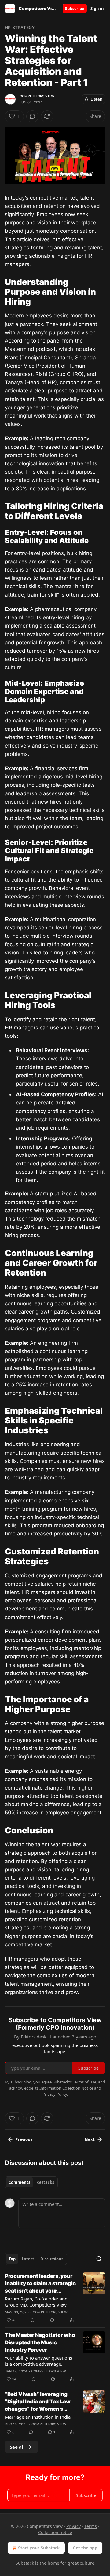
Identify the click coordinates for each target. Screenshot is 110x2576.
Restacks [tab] (45, 2182)
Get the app (85, 2548)
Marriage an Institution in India (38, 2417)
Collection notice (55, 2532)
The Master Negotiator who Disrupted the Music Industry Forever (40, 2342)
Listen (97, 99)
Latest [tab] (28, 2259)
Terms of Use (84, 2082)
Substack (25, 2563)
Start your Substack (39, 2548)
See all (17, 2447)
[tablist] (31, 2182)
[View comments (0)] (32, 116)
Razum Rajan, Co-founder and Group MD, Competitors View (36, 2302)
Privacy (73, 2526)
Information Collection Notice (66, 2088)
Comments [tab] (19, 2182)
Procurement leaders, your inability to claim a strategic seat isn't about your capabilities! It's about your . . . (40, 2284)
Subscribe (75, 9)
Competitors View (37, 96)
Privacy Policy (55, 2094)
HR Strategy (20, 27)
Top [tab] (12, 2259)
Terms (91, 2526)
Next (90, 2139)
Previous (24, 2139)
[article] (55, 2298)
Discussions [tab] (52, 2259)
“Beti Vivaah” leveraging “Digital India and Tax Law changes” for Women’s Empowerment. (38, 2402)
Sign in (97, 9)
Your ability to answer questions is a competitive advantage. (38, 2361)
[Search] (99, 2259)
